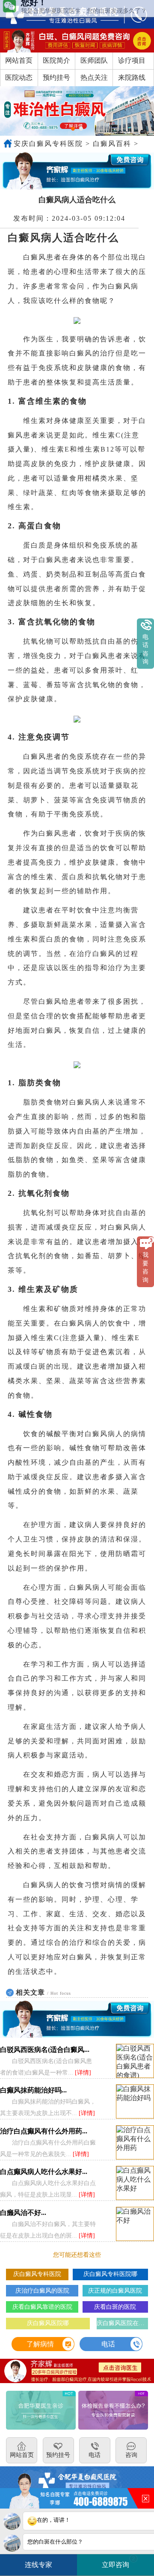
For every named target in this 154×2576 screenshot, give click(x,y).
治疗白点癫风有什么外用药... (44, 2131)
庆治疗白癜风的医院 (42, 2291)
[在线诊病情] (77, 171)
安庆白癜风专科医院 (48, 144)
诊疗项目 (132, 60)
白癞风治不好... (23, 2213)
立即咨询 (118, 2562)
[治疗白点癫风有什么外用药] (135, 2143)
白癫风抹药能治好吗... (33, 2090)
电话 (108, 2344)
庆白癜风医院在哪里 (122, 2323)
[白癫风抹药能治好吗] (135, 2102)
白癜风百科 (112, 144)
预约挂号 (56, 77)
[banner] (77, 111)
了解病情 (40, 2344)
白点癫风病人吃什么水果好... (44, 2172)
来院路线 (132, 77)
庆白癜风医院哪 (48, 2323)
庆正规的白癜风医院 (115, 2291)
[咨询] (57, 14)
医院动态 (19, 77)
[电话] (134, 14)
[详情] (83, 2073)
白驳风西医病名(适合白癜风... (45, 2050)
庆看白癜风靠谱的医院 (42, 2307)
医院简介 (56, 60)
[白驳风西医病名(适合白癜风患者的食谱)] (135, 2061)
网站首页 (19, 60)
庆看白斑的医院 (115, 2307)
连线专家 (38, 2565)
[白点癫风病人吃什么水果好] (135, 2183)
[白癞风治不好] (135, 2224)
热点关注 (94, 77)
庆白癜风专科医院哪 (110, 2274)
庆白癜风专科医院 (37, 2274)
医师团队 (94, 60)
